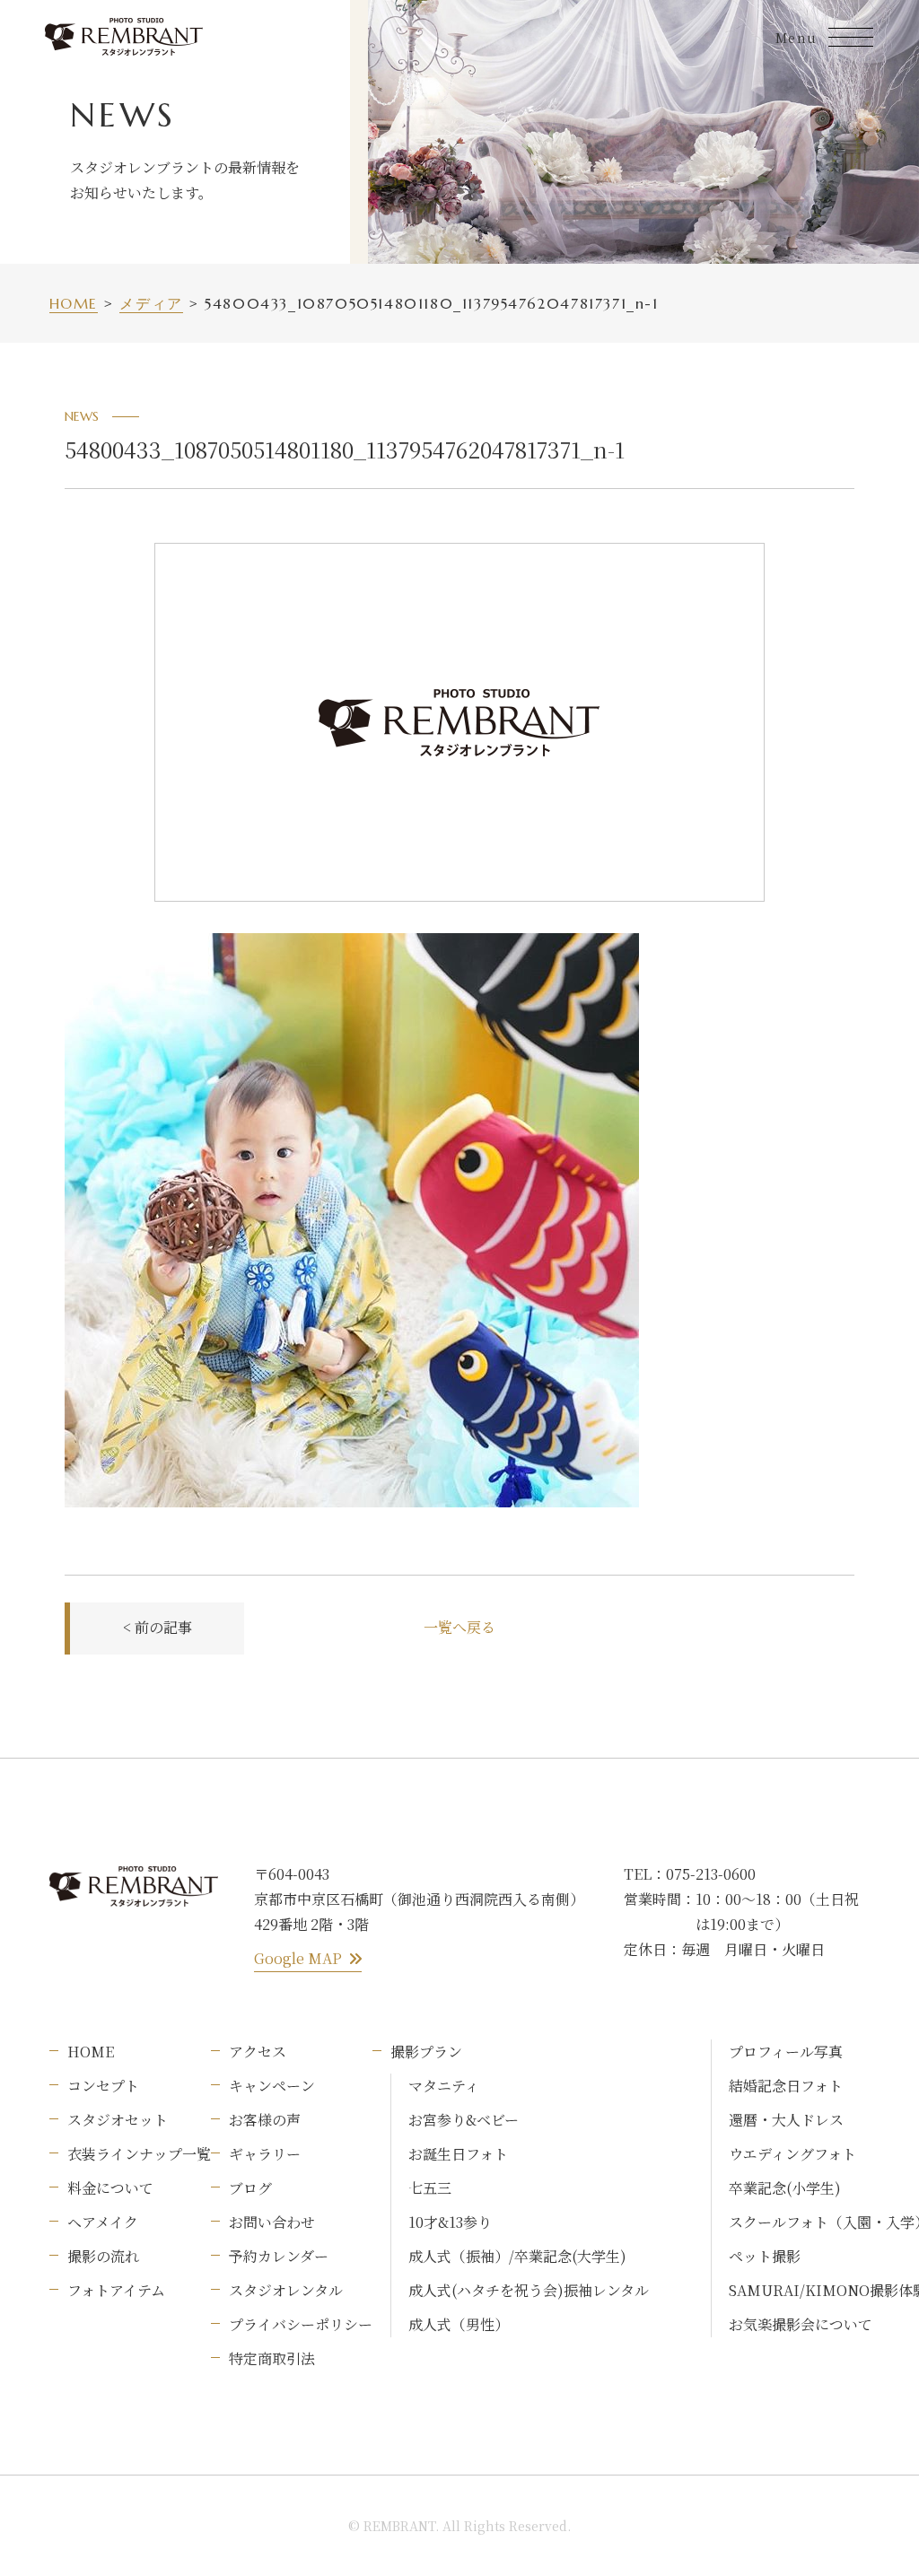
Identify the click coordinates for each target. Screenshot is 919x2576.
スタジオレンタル (286, 2290)
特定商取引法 (272, 2358)
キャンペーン (272, 2086)
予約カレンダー (279, 2256)
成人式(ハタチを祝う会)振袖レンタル (529, 2290)
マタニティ (444, 2086)
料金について (110, 2188)
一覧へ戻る (459, 1627)
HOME (91, 2052)
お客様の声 (265, 2120)
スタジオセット (118, 2120)
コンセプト (103, 2086)
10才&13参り (450, 2222)
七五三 (430, 2188)
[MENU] (851, 37)
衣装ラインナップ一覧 (139, 2154)
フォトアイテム (116, 2290)
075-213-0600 (711, 1874)
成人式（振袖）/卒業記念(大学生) (517, 2256)
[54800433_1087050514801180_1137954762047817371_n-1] (352, 947)
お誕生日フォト (458, 2154)
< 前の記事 (158, 1627)
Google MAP (298, 1958)
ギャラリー (265, 2154)
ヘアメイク (103, 2222)
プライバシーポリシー (301, 2324)
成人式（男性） (459, 2324)
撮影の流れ (103, 2256)
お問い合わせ (272, 2222)
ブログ (250, 2188)
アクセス (258, 2052)
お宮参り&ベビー (464, 2120)
